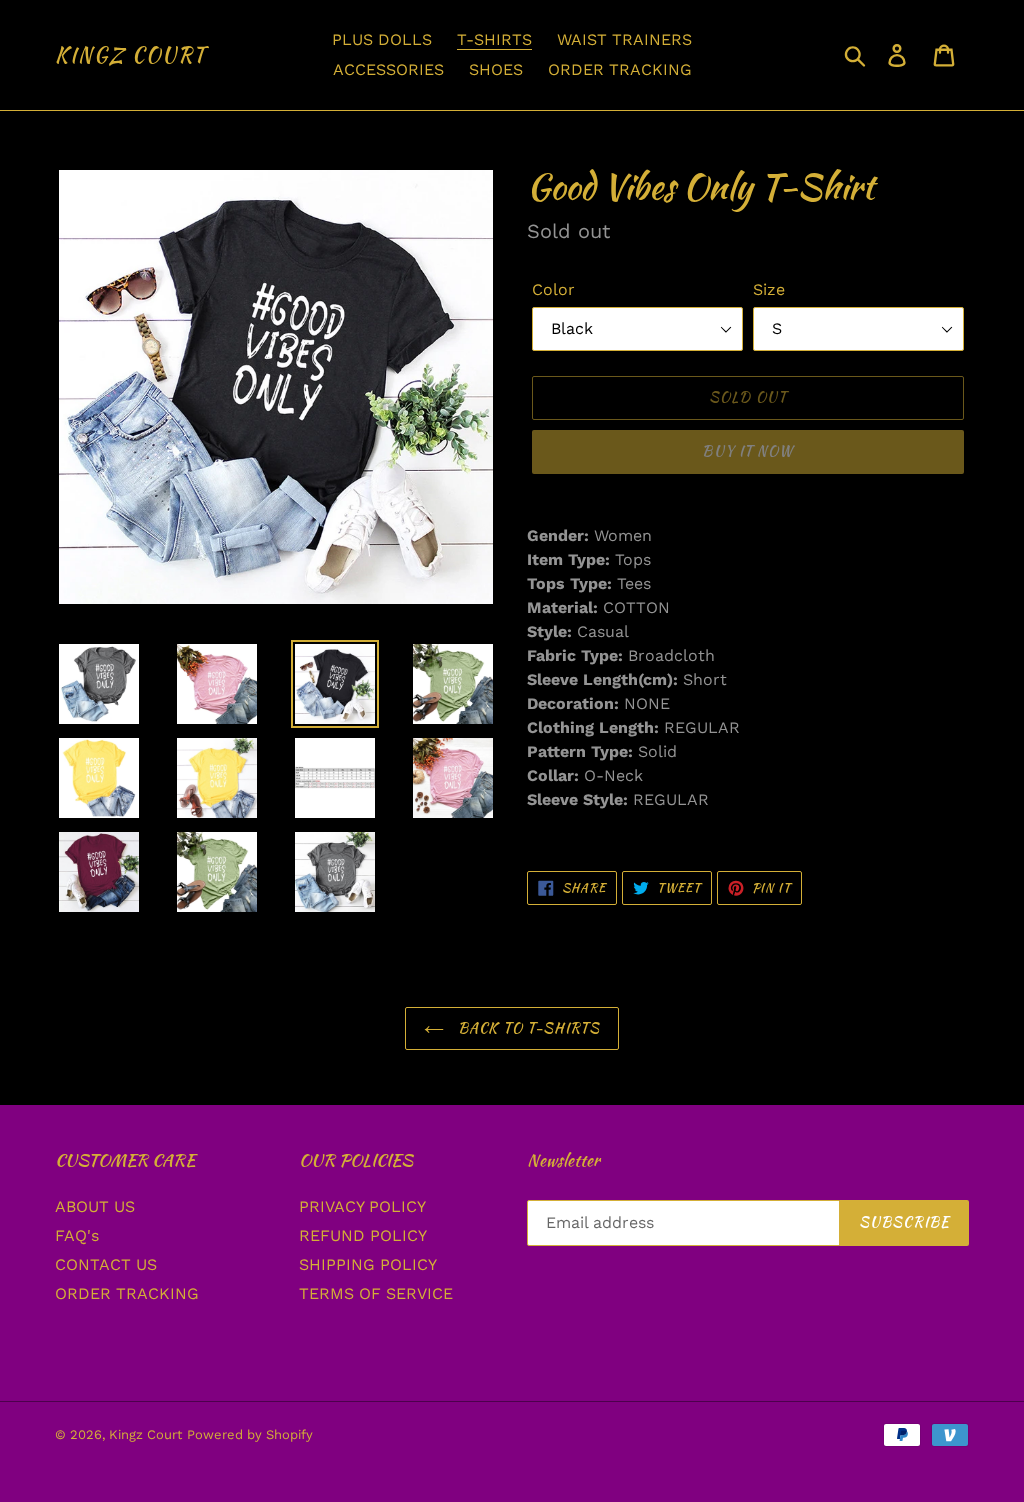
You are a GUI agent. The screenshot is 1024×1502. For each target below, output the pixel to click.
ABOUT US (95, 1206)
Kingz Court (131, 55)
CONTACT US (106, 1264)
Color (553, 289)
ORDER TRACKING (127, 1293)
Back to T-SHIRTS (527, 1028)
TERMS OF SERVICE (376, 1293)
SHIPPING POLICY (368, 1264)
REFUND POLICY (363, 1235)
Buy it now (747, 451)
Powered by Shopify (250, 1434)
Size (769, 289)
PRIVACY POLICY (362, 1206)
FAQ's (77, 1235)
